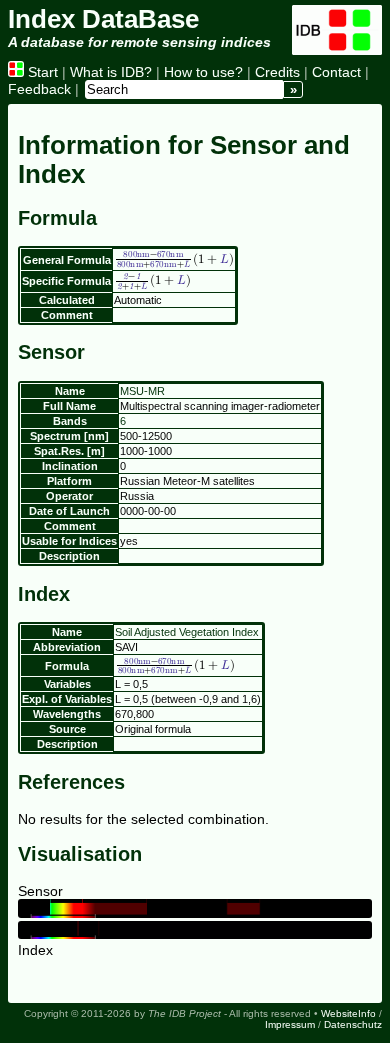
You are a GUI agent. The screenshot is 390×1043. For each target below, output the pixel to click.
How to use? (203, 72)
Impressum (290, 1024)
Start (41, 72)
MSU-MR (142, 391)
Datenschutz (353, 1024)
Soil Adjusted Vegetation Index (187, 632)
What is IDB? (111, 72)
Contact (336, 72)
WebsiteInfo (348, 1013)
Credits (277, 72)
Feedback (39, 89)
